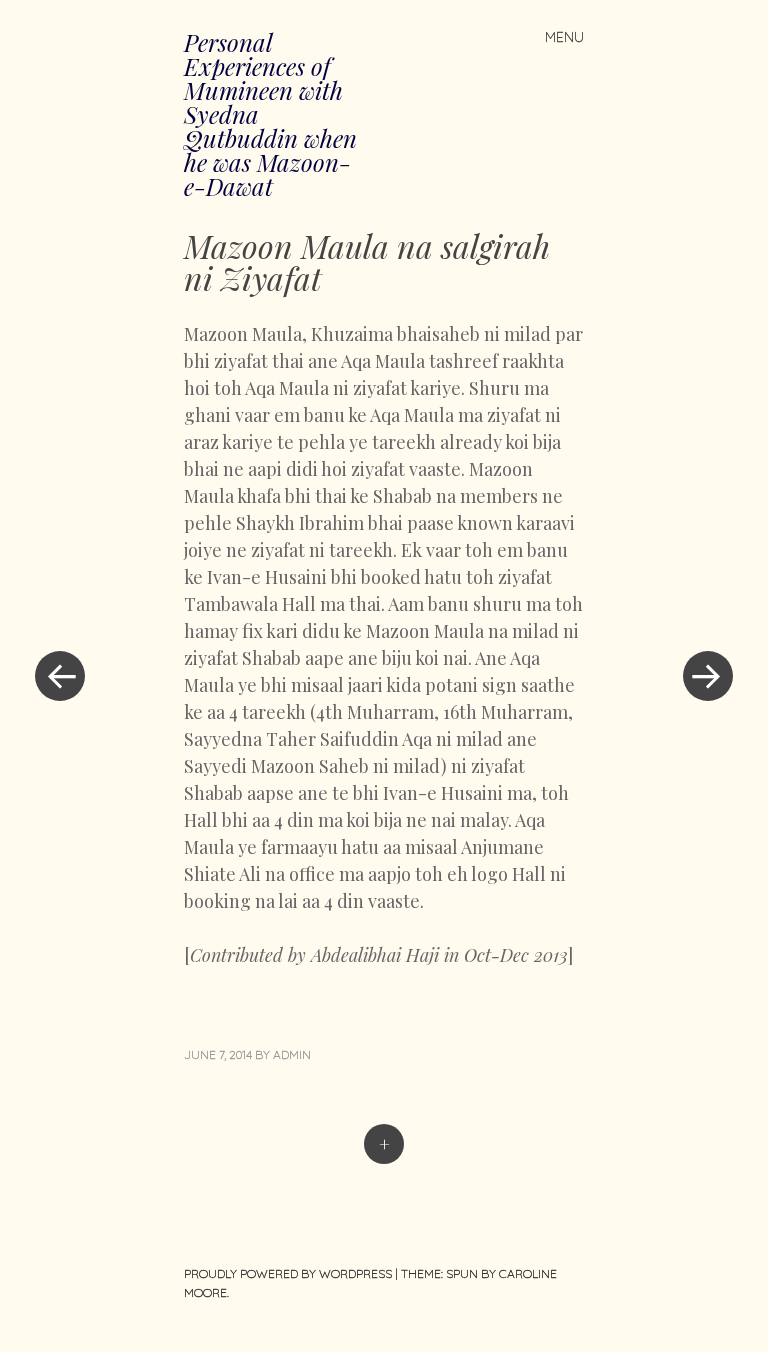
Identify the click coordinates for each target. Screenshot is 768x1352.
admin (292, 1054)
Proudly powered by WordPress (288, 1273)
